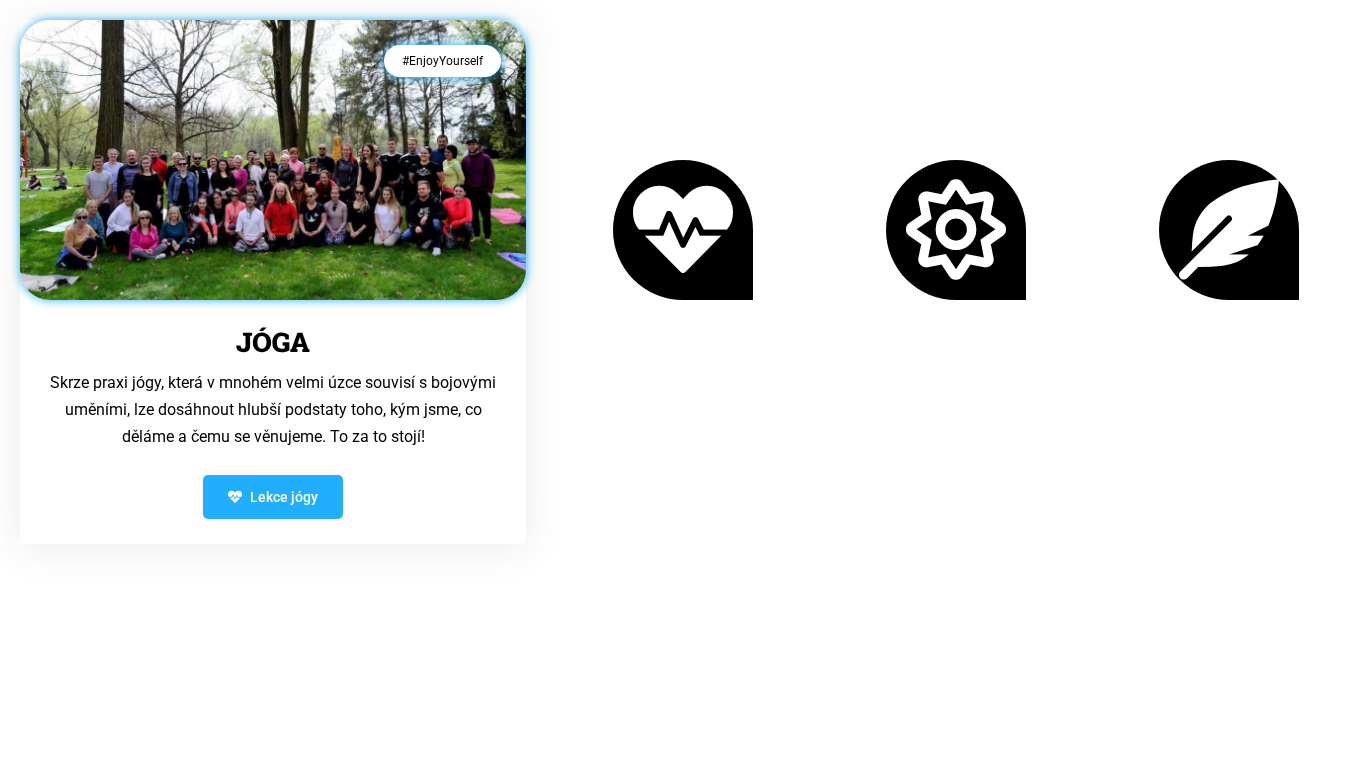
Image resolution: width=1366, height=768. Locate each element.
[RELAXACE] (1229, 230)
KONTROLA (956, 352)
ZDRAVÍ (683, 352)
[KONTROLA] (956, 230)
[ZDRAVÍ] (683, 230)
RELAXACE (1229, 352)
